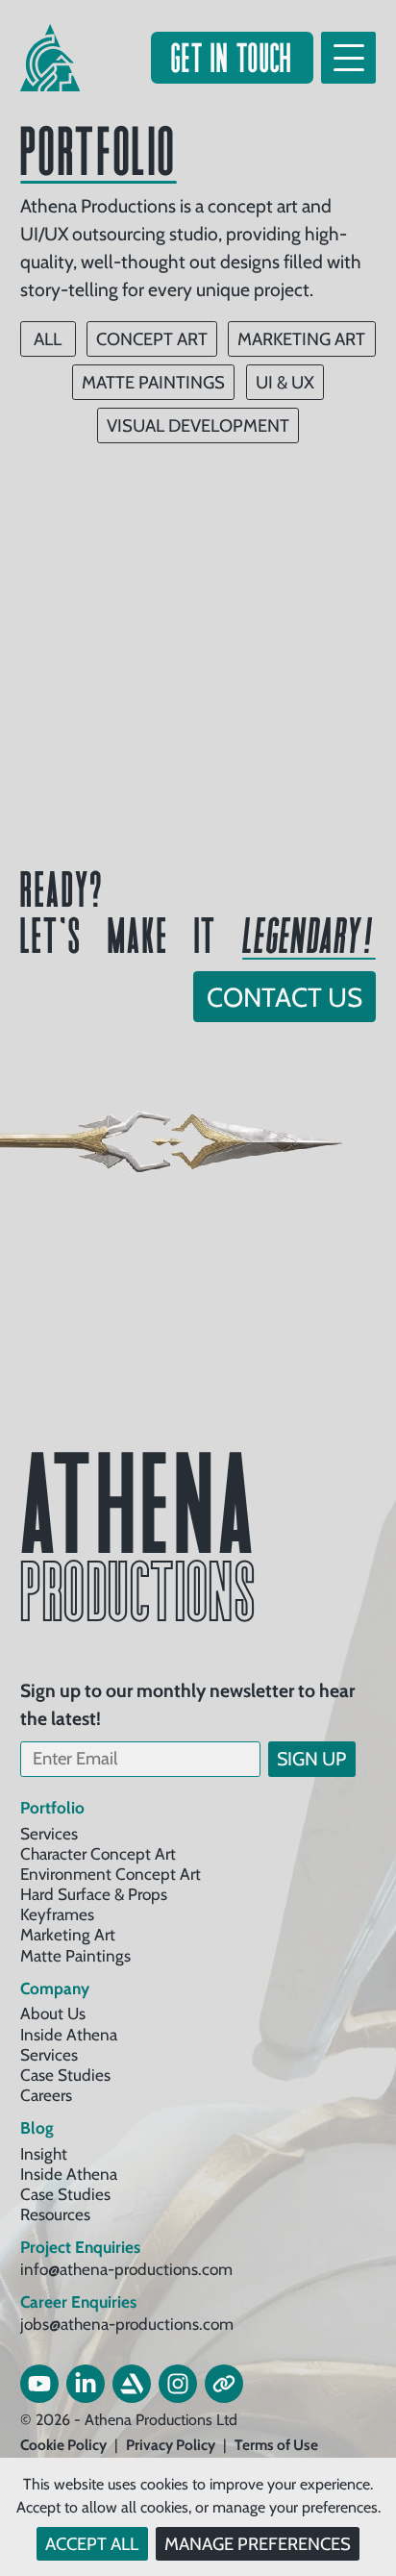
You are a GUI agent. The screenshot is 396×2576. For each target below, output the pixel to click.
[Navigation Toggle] (349, 58)
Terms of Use (276, 2445)
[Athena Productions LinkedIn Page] (86, 2384)
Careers (46, 2095)
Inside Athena (69, 2034)
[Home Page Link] (50, 58)
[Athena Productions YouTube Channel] (39, 2384)
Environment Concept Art (111, 1874)
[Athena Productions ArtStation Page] (132, 2384)
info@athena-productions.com (126, 2269)
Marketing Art (68, 1934)
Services (49, 1833)
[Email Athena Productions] (224, 2384)
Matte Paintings (75, 1955)
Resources (55, 2214)
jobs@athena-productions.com (127, 2324)
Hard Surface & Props (94, 1894)
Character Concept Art (98, 1853)
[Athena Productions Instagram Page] (178, 2384)
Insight (44, 2153)
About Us (53, 2013)
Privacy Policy (171, 2445)
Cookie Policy (63, 2445)
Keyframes (57, 1914)
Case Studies (65, 2075)
